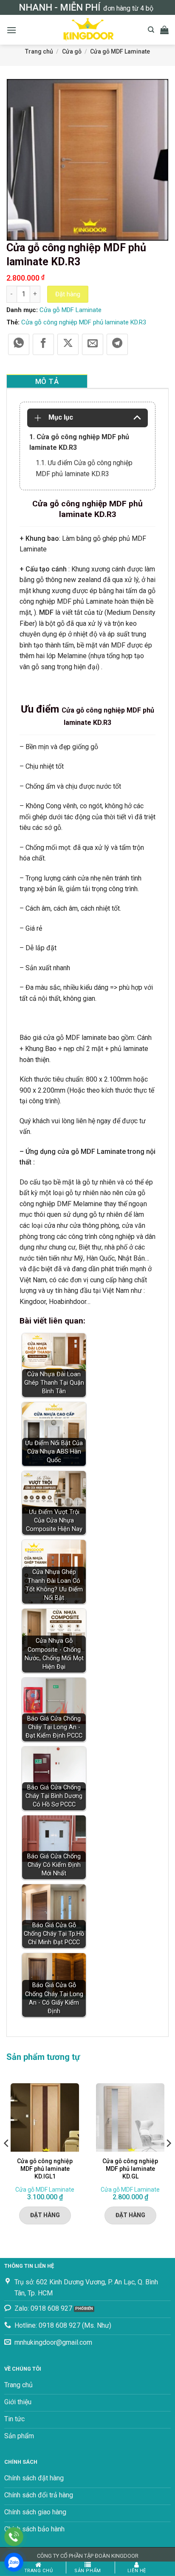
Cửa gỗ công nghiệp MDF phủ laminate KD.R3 (84, 322)
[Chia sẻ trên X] (68, 344)
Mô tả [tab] (47, 381)
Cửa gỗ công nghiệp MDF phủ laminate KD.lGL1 (45, 2169)
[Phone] (14, 2537)
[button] (11, 30)
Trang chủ (39, 51)
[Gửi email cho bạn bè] (93, 344)
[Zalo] (14, 2562)
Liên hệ (137, 2571)
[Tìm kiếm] (151, 30)
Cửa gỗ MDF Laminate (120, 51)
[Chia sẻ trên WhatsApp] (19, 344)
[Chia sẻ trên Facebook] (43, 344)
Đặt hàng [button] (45, 2215)
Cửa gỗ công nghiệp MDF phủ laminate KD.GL (130, 2169)
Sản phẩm (87, 2571)
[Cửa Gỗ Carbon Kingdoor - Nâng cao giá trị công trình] (87, 30)
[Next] (168, 2160)
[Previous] (7, 2160)
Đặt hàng (68, 294)
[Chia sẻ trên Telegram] (117, 344)
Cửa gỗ (72, 51)
